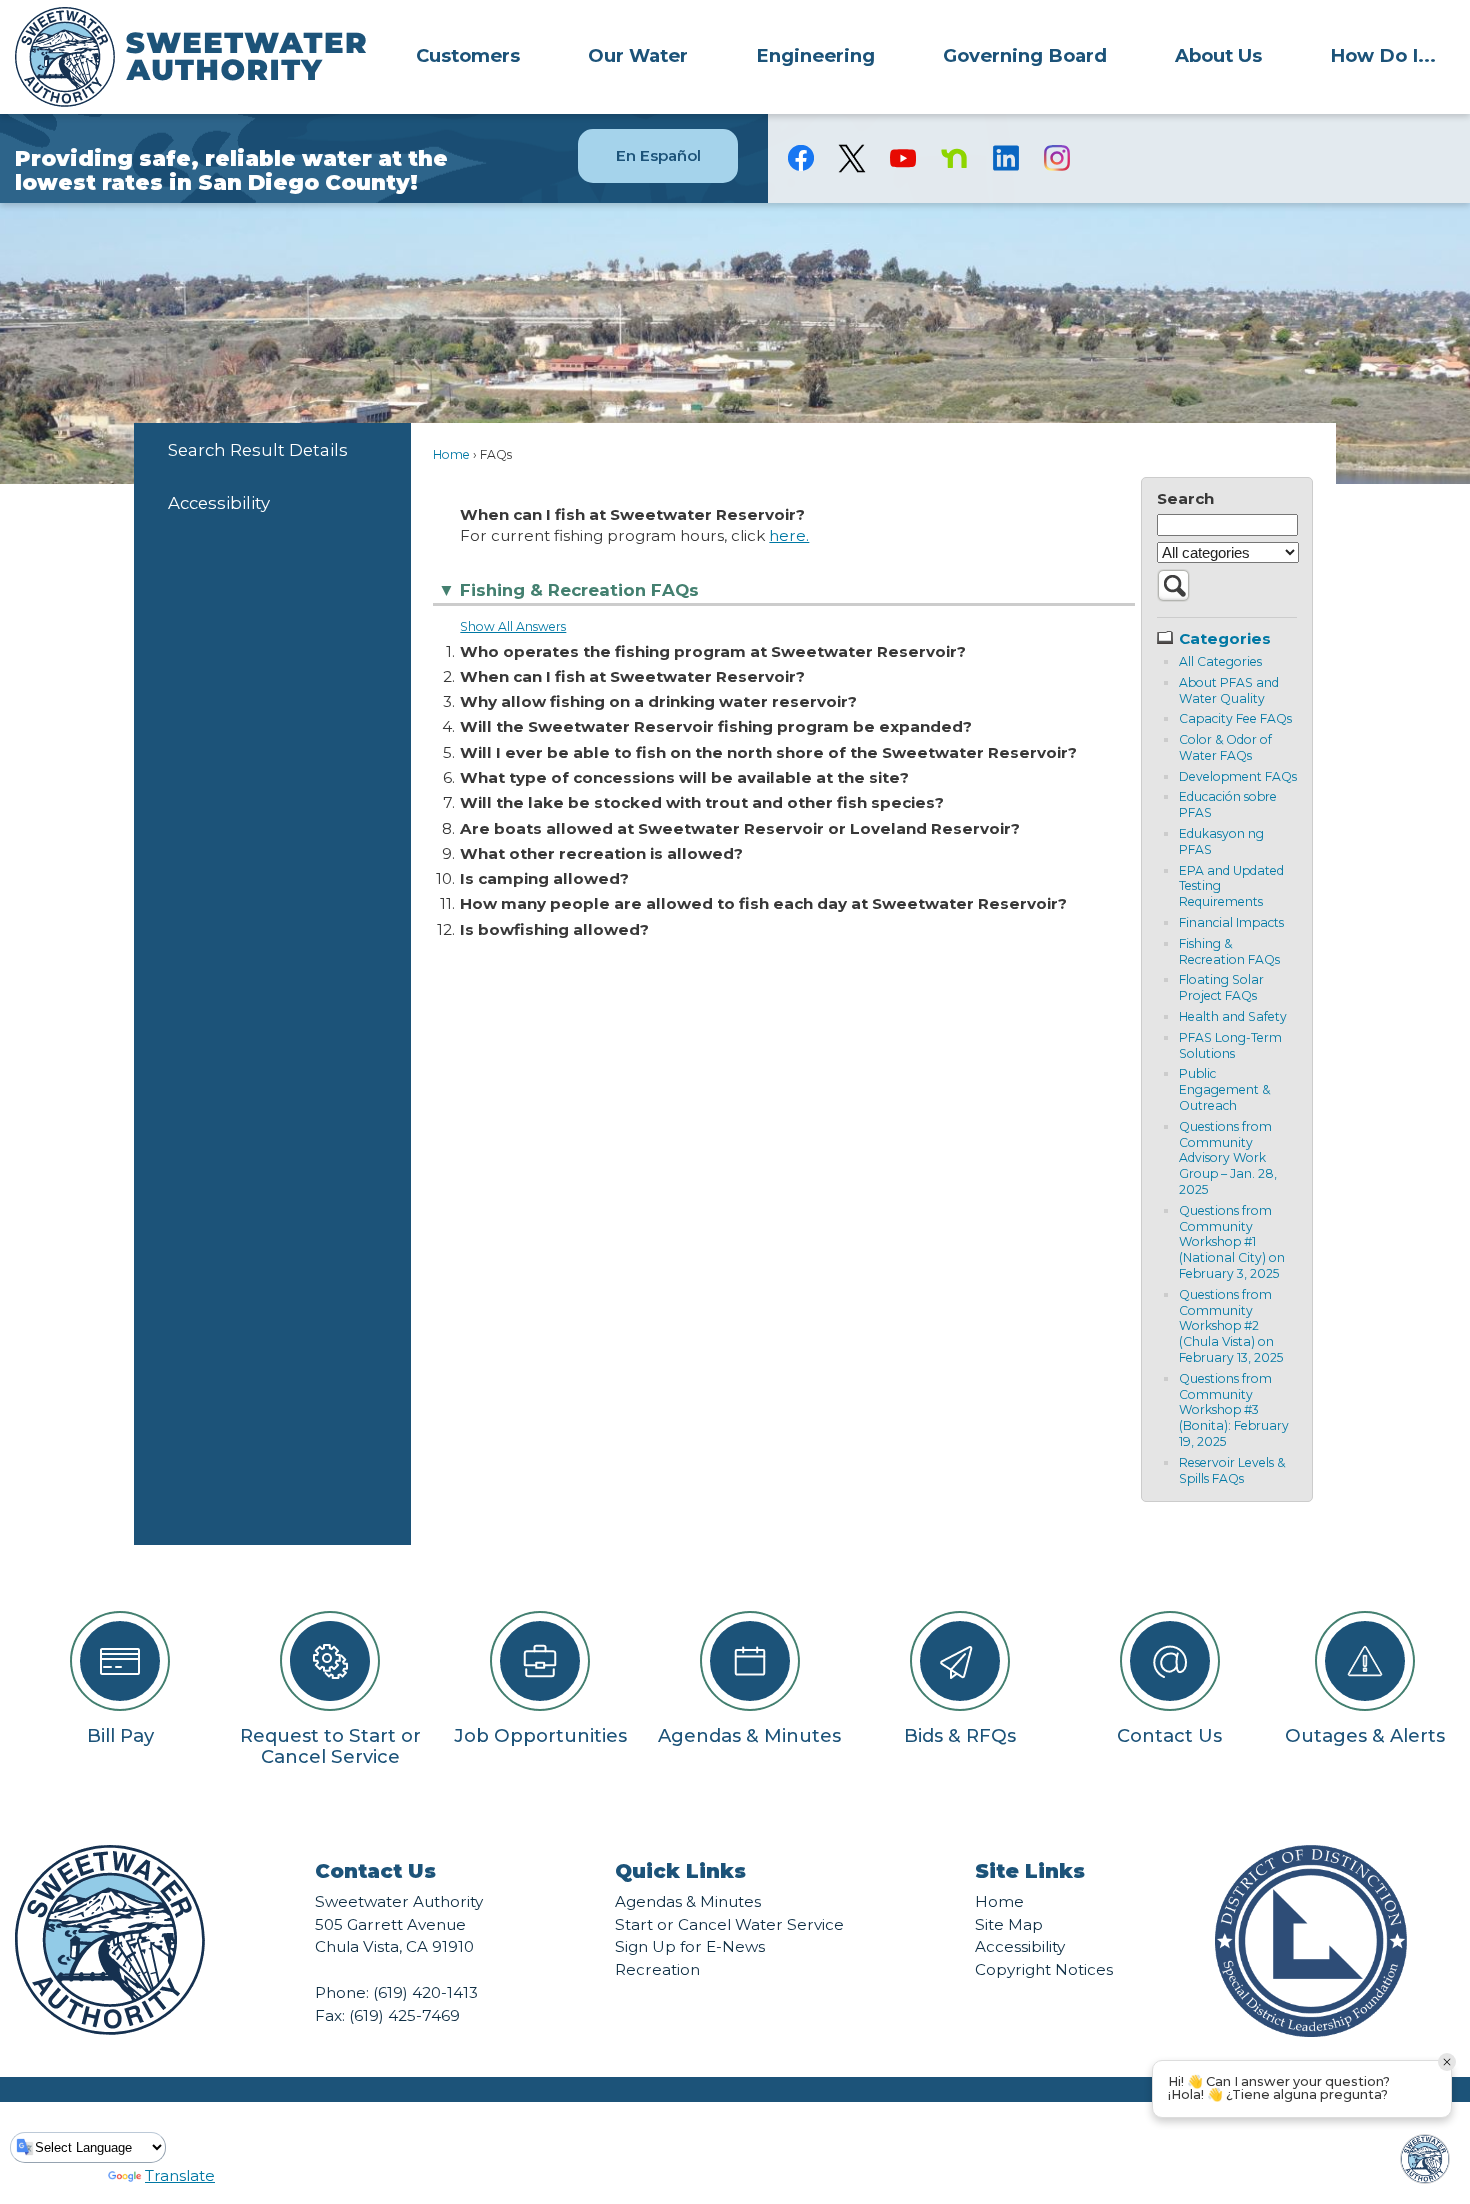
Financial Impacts (1231, 922)
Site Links (1030, 1871)
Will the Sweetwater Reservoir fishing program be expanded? (716, 726)
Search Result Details (258, 450)
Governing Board (1025, 55)
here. (789, 535)
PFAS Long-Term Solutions (1230, 1045)
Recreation (657, 1969)
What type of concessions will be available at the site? (684, 777)
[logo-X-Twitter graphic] (852, 158)
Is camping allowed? (544, 878)
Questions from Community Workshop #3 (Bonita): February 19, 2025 (1234, 1410)
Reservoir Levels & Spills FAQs (1232, 1470)
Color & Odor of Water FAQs (1225, 747)
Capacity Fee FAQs (1235, 718)
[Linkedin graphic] (1005, 158)
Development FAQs (1238, 776)
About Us (1218, 55)
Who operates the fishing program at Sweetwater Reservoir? (713, 651)
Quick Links (680, 1871)
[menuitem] (468, 55)
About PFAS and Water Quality (1229, 690)
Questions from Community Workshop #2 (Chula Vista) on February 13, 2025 (1231, 1326)
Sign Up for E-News (690, 1946)
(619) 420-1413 (425, 1992)
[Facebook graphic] (801, 158)
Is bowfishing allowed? (554, 929)
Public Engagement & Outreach (1224, 1089)
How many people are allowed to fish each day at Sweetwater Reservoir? (763, 903)
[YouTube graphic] (903, 158)
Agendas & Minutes (688, 1901)
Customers (468, 55)
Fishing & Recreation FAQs (1229, 951)
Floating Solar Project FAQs (1221, 987)
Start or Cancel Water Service (729, 1924)
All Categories (1220, 661)
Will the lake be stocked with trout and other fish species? (702, 802)
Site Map (1009, 1924)
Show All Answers (513, 626)
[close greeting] (1447, 2062)
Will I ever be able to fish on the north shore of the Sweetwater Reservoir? (768, 752)
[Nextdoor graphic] (954, 158)
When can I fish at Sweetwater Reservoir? (632, 676)
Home (451, 454)
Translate (180, 2175)
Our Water (638, 55)
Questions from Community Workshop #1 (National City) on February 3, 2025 (1232, 1242)
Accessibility (219, 503)
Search (1185, 498)
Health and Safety (1233, 1016)
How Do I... (1383, 55)
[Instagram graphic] (1056, 158)
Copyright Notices (1044, 1969)
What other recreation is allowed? (601, 853)
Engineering (815, 55)
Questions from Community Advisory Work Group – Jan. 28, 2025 (1228, 1158)
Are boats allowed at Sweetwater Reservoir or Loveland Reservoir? (740, 828)
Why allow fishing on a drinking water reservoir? (658, 701)
